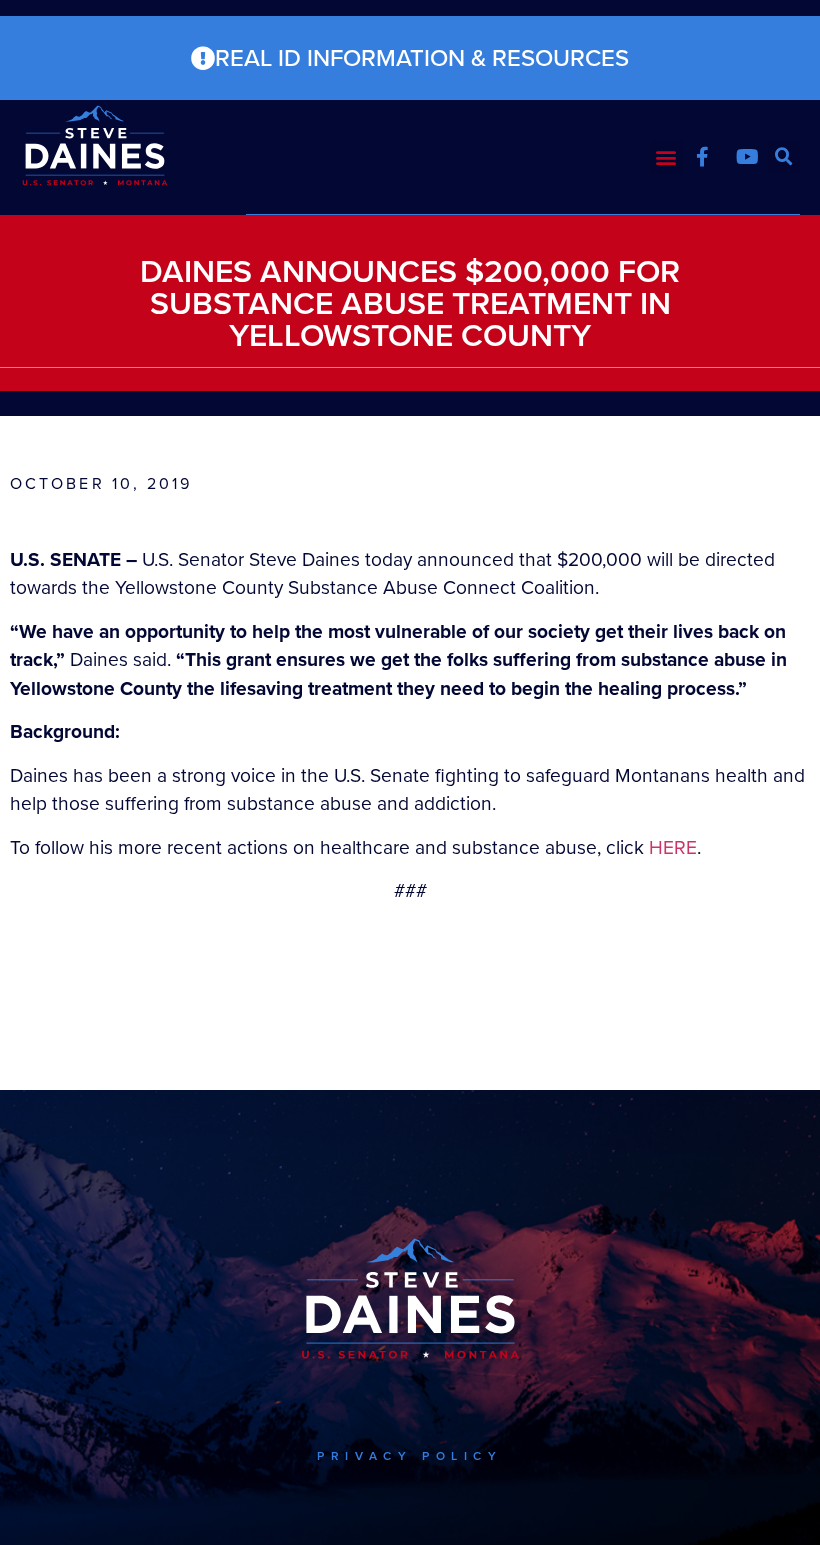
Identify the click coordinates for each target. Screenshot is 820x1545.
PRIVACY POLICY (409, 1456)
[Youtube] (748, 157)
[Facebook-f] (703, 157)
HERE (673, 847)
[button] (666, 157)
